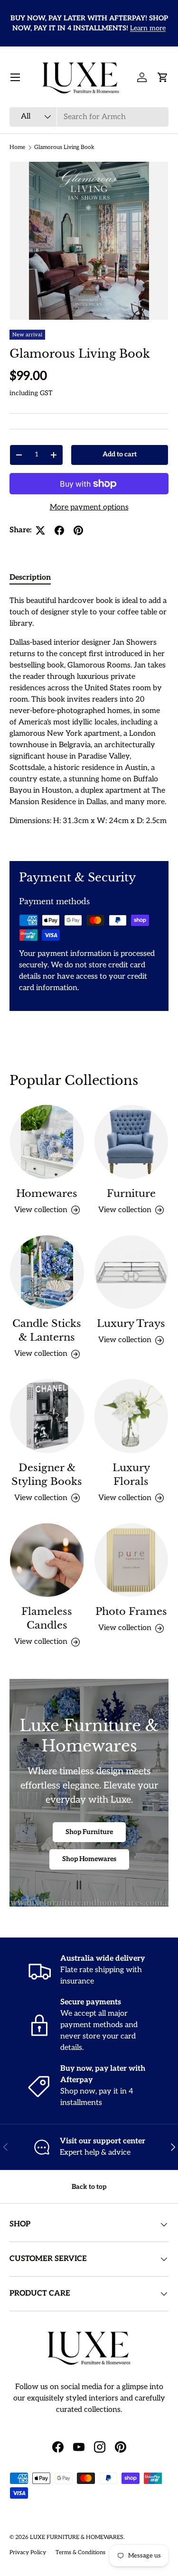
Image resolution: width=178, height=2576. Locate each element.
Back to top (89, 2187)
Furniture (131, 1194)
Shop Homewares (89, 1859)
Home (17, 147)
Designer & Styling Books (47, 1475)
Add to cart (120, 454)
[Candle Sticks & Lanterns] (47, 1272)
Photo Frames (131, 1612)
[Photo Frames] (131, 1560)
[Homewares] (47, 1142)
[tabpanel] (89, 721)
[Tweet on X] (40, 530)
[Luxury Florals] (131, 1416)
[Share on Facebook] (59, 530)
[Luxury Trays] (131, 1272)
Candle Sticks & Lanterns (47, 1330)
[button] (163, 77)
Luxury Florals (131, 1475)
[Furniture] (131, 1142)
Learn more (148, 28)
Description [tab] (30, 578)
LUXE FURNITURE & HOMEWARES (77, 2537)
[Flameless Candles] (47, 1560)
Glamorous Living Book (64, 147)
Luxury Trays (131, 1324)
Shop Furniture (89, 1832)
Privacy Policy (28, 2553)
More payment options (89, 507)
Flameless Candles (47, 1618)
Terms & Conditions (80, 2553)
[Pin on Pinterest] (78, 530)
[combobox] (89, 117)
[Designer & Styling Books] (47, 1416)
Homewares (47, 1194)
